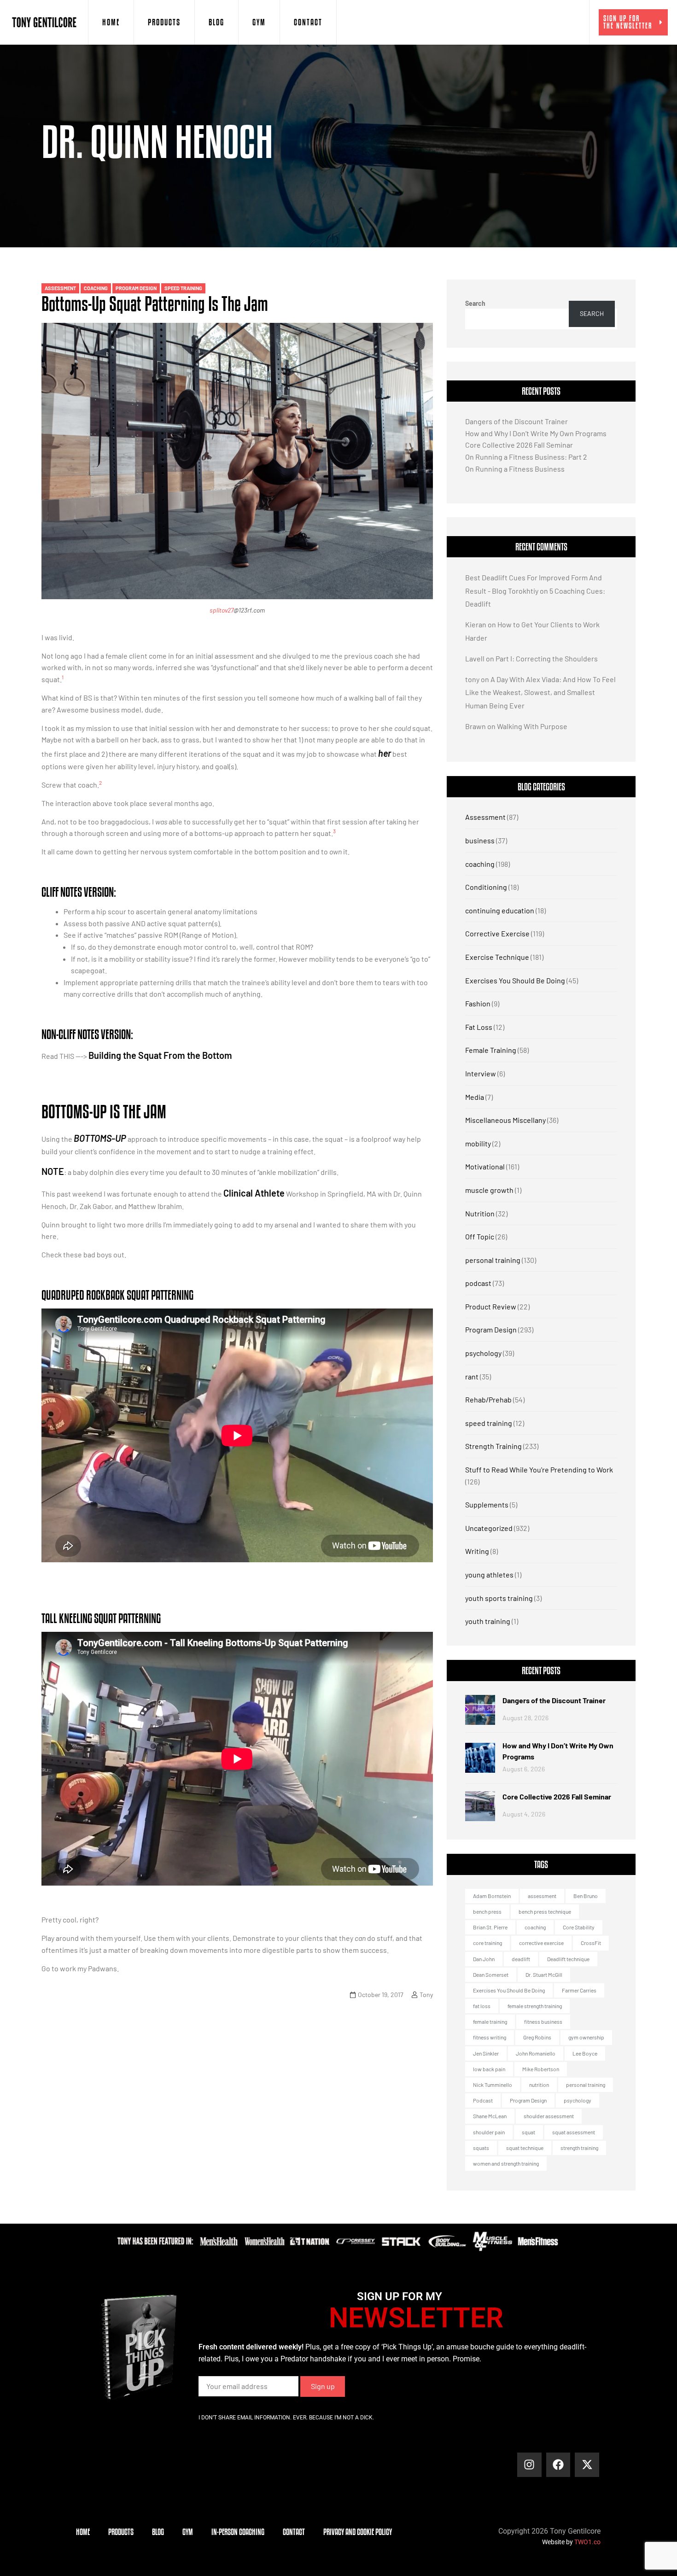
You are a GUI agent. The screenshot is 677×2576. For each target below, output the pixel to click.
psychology (483, 1353)
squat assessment (574, 2132)
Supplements (487, 1504)
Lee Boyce (585, 2053)
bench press (487, 1911)
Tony (426, 1995)
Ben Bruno (586, 1896)
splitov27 (222, 610)
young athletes (489, 1574)
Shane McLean (490, 2116)
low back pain (489, 2069)
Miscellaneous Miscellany (505, 1120)
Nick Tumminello (493, 2085)
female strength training (535, 2006)
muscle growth (489, 1190)
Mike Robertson (541, 2069)
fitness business (543, 2021)
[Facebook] (558, 2465)
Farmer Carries (579, 1990)
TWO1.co (587, 2542)
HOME (111, 22)
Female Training (491, 1050)
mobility (478, 1143)
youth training (488, 1621)
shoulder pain (489, 2132)
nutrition (539, 2085)
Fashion (478, 1003)
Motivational (485, 1166)
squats (481, 2148)
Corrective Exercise (497, 933)
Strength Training (493, 1446)
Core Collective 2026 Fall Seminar (519, 445)
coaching (96, 288)
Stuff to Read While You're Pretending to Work (539, 1469)
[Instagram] (529, 2465)
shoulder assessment (549, 2116)
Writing (477, 1551)
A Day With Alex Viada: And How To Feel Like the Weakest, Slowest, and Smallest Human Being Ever (540, 692)
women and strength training (506, 2163)
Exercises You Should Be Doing (515, 980)
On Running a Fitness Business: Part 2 (526, 457)
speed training (183, 288)
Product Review (491, 1306)
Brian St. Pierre (490, 1927)
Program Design (136, 288)
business (480, 840)
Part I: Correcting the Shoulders (547, 658)
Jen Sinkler (486, 2053)
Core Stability (579, 1927)
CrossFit (591, 1943)
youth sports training (499, 1598)
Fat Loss (479, 1027)
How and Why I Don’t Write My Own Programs (536, 433)
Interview (481, 1073)
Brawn (476, 726)
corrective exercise (541, 1943)
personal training (493, 1260)
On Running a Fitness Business (515, 469)
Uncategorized (489, 1528)
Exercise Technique (497, 957)
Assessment (60, 288)
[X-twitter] (587, 2465)
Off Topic (480, 1236)
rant (472, 1376)
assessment (542, 1896)
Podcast (483, 2100)
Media (475, 1097)
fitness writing (490, 2037)
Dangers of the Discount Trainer (517, 421)
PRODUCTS (164, 22)
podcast (478, 1283)
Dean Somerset (491, 1974)
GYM (259, 22)
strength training (579, 2148)
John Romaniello (536, 2053)
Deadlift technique (568, 1959)
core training (487, 1943)
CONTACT (308, 22)
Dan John (484, 1959)
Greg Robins (537, 2037)
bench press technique (545, 1911)
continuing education (500, 910)
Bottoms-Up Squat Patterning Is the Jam (155, 304)
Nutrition (480, 1213)
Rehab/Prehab (488, 1399)
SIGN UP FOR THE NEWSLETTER (628, 22)
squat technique (525, 2148)
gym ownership (586, 2037)
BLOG (216, 22)
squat (528, 2132)
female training (490, 2021)
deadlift (521, 1959)
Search (475, 303)
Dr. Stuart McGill (544, 1974)
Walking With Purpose (532, 726)
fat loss (482, 2006)
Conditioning (486, 887)
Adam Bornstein (492, 1896)
